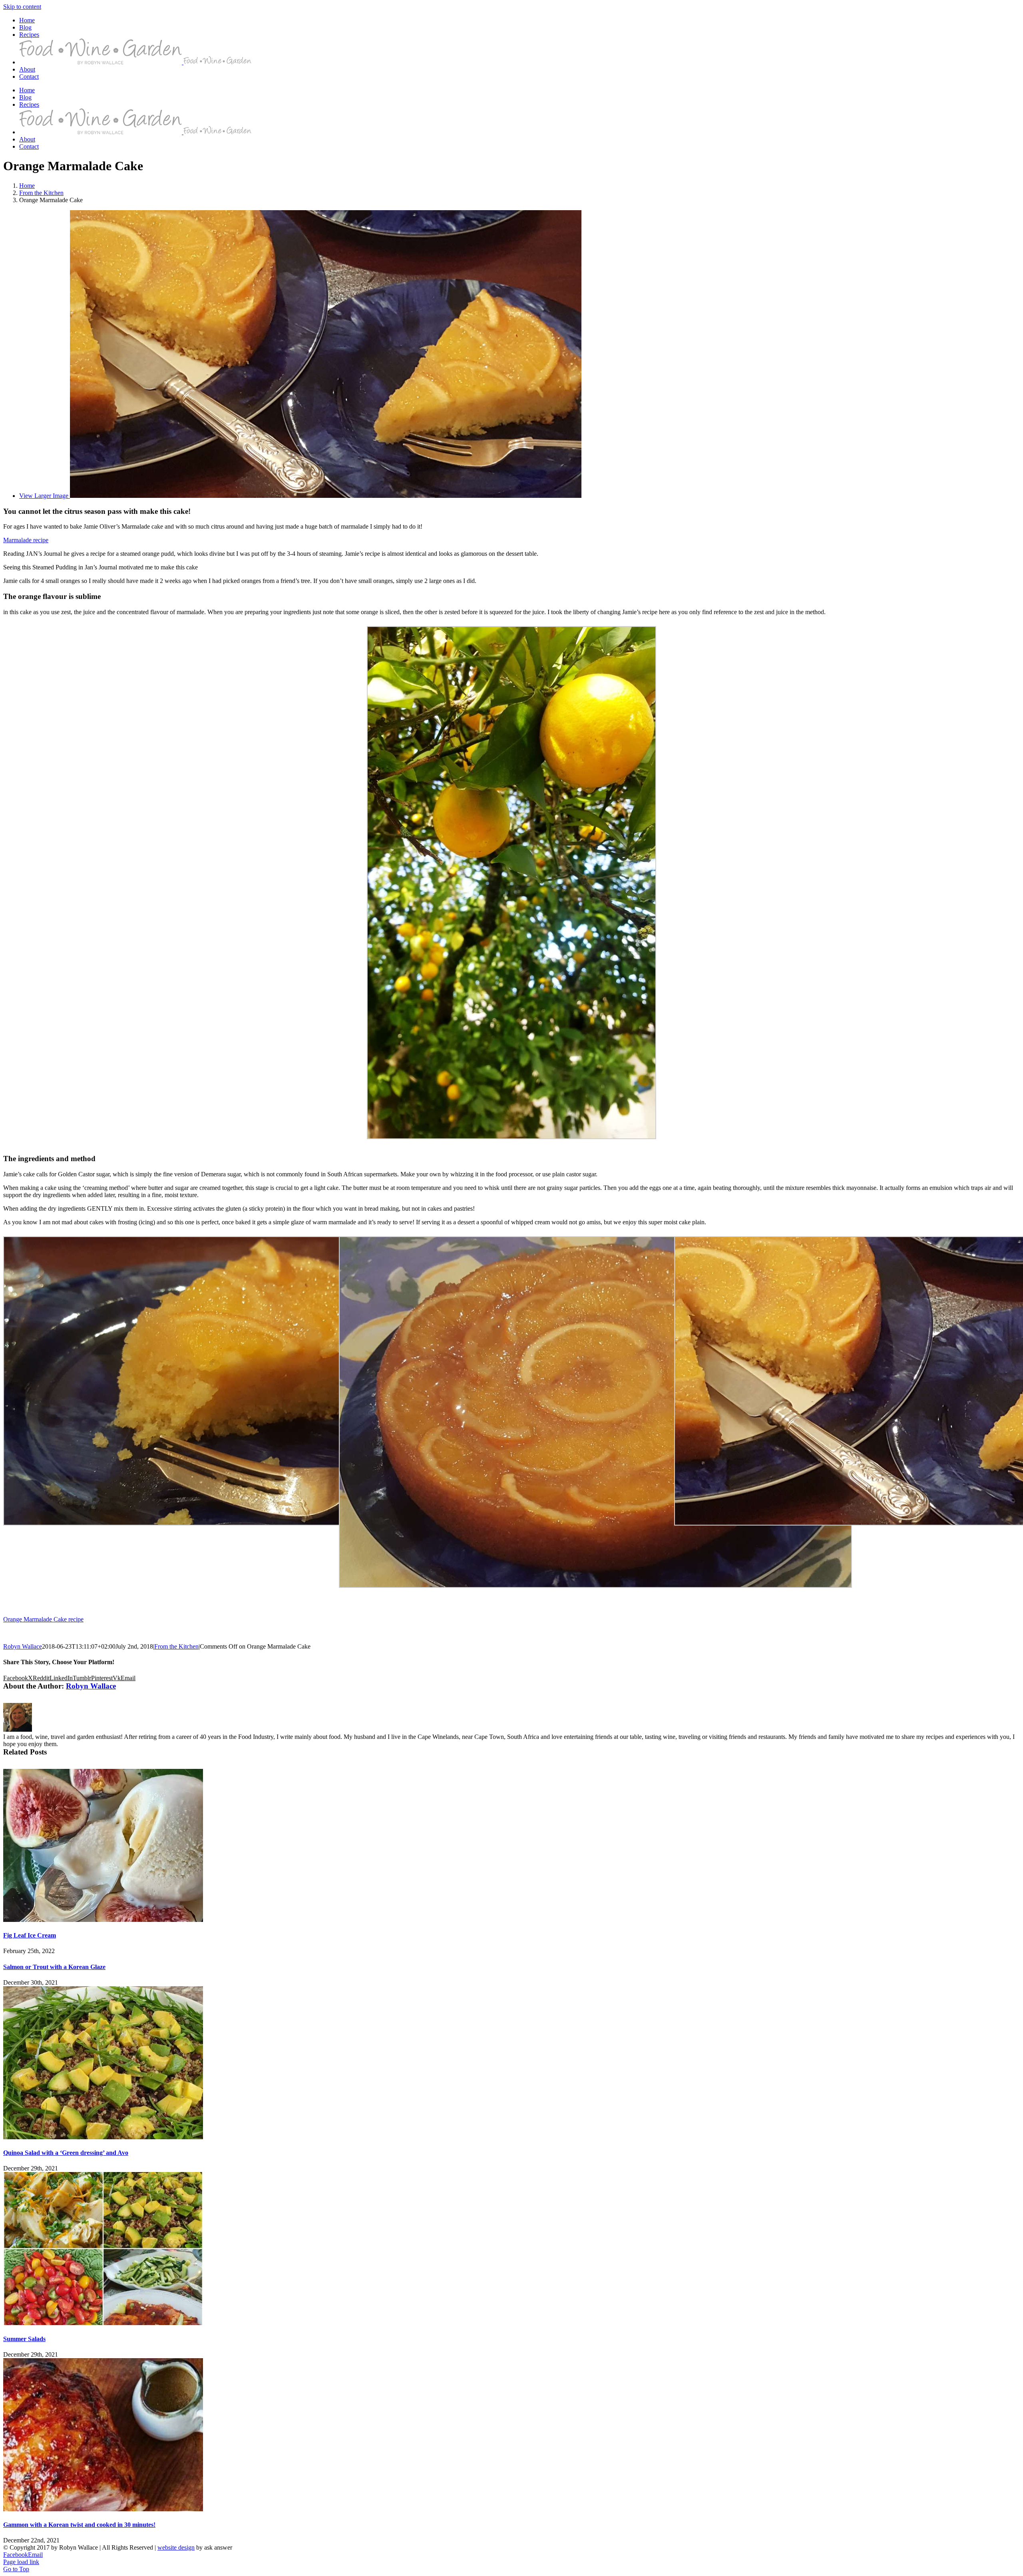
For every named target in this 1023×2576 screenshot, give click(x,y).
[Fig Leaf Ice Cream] (103, 1920)
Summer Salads (24, 2339)
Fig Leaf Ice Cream (30, 1935)
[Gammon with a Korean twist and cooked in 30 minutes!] (103, 2509)
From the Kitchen (176, 1646)
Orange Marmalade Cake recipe (43, 1619)
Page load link (21, 2562)
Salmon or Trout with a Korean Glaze (54, 1967)
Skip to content (22, 7)
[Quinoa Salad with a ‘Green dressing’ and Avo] (103, 2137)
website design (176, 2547)
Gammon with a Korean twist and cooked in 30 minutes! (79, 2525)
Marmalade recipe (26, 540)
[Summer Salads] (103, 2323)
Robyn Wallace (23, 1646)
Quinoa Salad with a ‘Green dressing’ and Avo (66, 2153)
